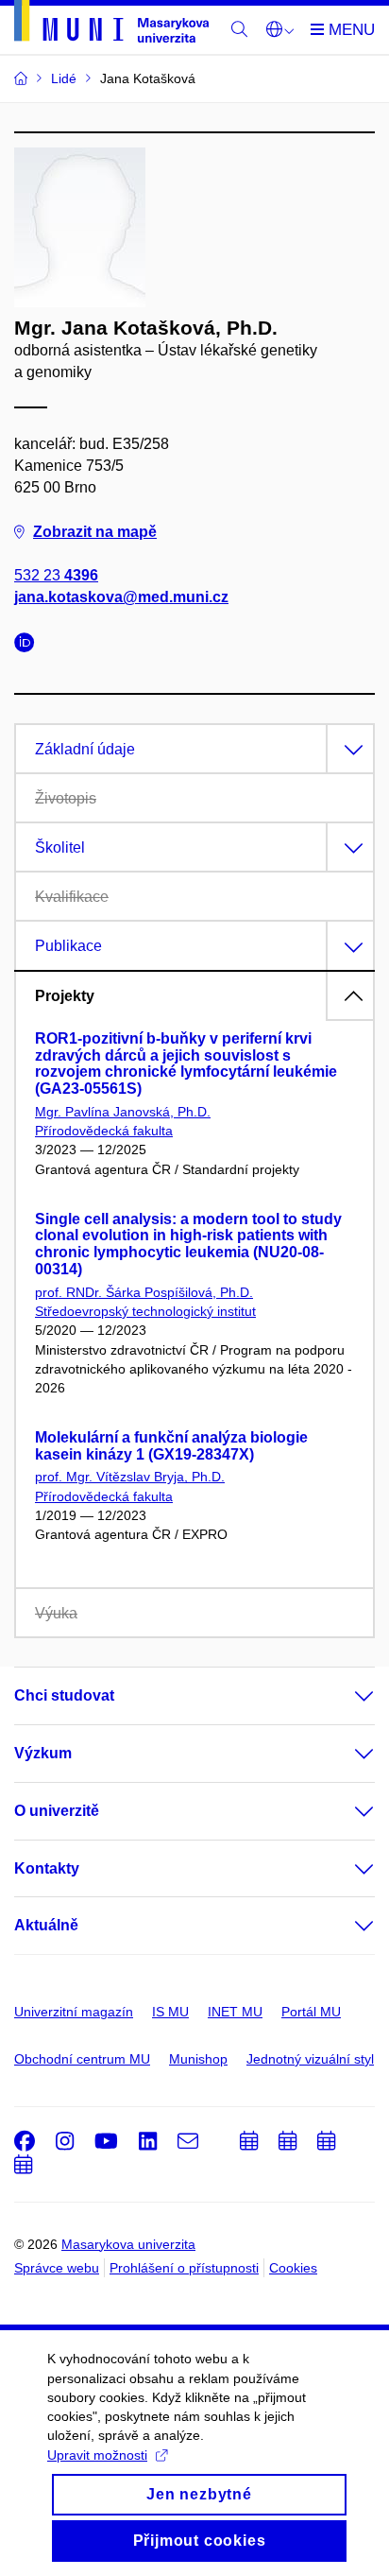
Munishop (198, 2059)
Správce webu (57, 2268)
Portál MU (311, 2012)
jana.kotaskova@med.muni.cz (121, 597)
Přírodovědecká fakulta (104, 1131)
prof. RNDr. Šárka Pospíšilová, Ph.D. (144, 1292)
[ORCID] (29, 645)
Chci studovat (64, 1695)
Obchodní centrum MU (82, 2059)
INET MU (235, 2012)
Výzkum (43, 1753)
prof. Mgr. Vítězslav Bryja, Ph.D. (130, 1477)
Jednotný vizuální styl (310, 2059)
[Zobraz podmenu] (346, 1696)
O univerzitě (57, 1811)
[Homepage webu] (111, 25)
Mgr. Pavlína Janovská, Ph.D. (123, 1112)
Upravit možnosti (97, 2455)
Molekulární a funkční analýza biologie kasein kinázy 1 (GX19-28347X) (171, 1446)
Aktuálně (46, 1925)
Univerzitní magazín (74, 2012)
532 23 (56, 575)
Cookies (293, 2268)
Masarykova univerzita (128, 2244)
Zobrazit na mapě (95, 532)
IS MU (170, 2012)
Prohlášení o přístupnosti (184, 2268)
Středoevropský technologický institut (145, 1311)
